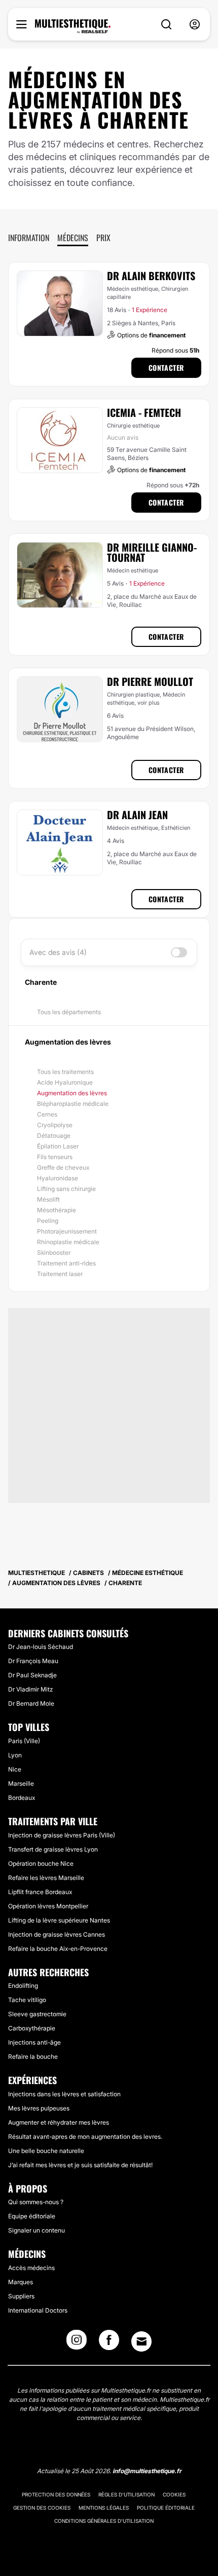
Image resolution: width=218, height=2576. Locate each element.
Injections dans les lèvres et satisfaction (64, 2094)
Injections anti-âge (34, 2042)
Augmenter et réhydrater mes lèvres (59, 2122)
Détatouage (54, 1136)
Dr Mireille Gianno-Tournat (152, 552)
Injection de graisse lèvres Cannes (57, 1934)
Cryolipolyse (55, 1125)
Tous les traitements (65, 1072)
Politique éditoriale (166, 2508)
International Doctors (38, 2310)
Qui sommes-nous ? (36, 2202)
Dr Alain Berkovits (151, 276)
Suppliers (21, 2296)
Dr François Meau (33, 1661)
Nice (15, 1769)
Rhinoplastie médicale (68, 1242)
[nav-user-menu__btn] (195, 25)
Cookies (174, 2494)
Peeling (48, 1221)
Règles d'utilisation (126, 2494)
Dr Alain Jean (137, 815)
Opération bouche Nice (41, 1863)
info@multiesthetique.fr (147, 2471)
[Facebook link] (109, 2343)
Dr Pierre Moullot (150, 681)
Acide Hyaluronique (65, 1082)
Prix (103, 238)
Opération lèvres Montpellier (48, 1906)
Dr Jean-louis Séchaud (41, 1647)
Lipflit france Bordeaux (40, 1892)
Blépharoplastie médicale (73, 1104)
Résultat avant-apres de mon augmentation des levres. (85, 2137)
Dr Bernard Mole (31, 1703)
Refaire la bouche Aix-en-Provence (58, 1949)
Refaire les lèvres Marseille (46, 1878)
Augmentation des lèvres (72, 1093)
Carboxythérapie (32, 2028)
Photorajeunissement (67, 1231)
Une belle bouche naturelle (46, 2151)
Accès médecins (31, 2268)
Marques (21, 2282)
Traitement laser (60, 1274)
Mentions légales (104, 2508)
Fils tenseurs (55, 1157)
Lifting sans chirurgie (66, 1189)
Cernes (47, 1114)
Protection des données (56, 2494)
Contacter (166, 368)
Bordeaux (22, 1798)
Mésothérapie (57, 1210)
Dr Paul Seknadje (32, 1675)
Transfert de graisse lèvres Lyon (53, 1849)
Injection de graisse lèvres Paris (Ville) (62, 1835)
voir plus (149, 703)
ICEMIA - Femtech (144, 412)
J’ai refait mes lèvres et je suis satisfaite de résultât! (80, 2165)
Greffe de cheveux (63, 1167)
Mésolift (48, 1199)
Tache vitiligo (27, 2000)
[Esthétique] (73, 26)
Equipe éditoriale (32, 2216)
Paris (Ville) (24, 1741)
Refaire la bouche (33, 2056)
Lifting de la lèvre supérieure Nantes (59, 1920)
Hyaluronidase (58, 1178)
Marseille (21, 1783)
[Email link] (141, 2341)
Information (29, 238)
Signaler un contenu (37, 2230)
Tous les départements (69, 1012)
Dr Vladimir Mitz (30, 1689)
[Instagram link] (77, 2343)
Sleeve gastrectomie (37, 2014)
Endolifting (23, 1986)
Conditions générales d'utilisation (104, 2521)
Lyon (15, 1755)
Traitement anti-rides (66, 1263)
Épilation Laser (58, 1146)
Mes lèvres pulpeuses (39, 2108)
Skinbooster (54, 1253)
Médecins (73, 238)
